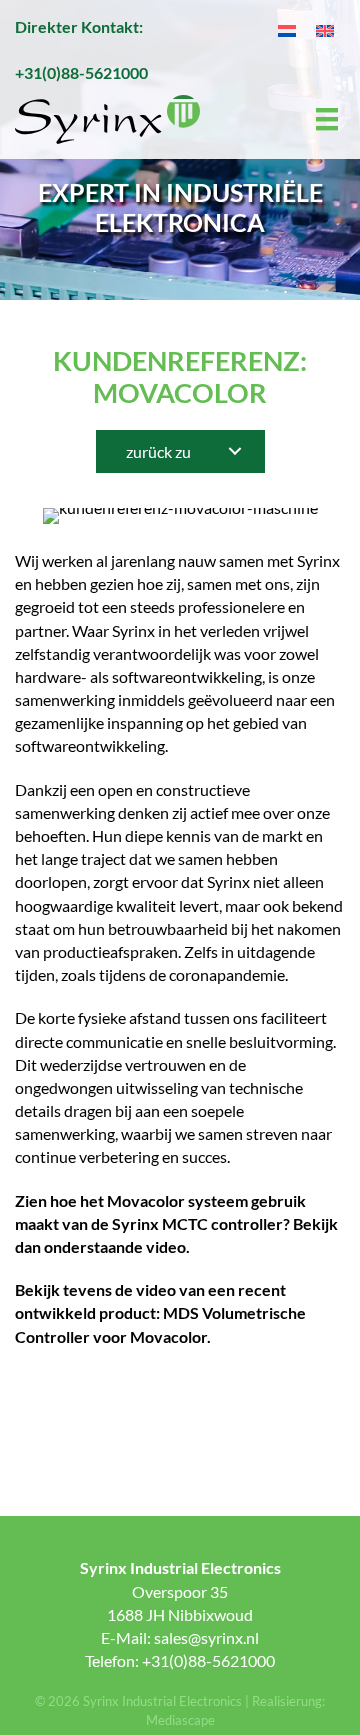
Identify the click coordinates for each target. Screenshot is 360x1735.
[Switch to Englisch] (325, 29)
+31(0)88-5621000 (81, 72)
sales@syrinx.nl (206, 1637)
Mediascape (180, 1720)
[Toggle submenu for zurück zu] (235, 451)
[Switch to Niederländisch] (287, 29)
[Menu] (328, 119)
